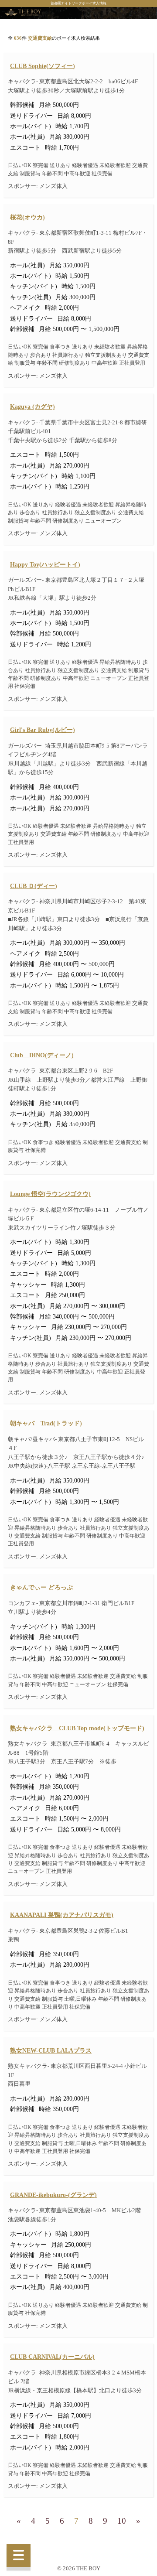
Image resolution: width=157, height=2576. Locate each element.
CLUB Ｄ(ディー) (34, 886)
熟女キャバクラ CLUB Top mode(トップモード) (77, 1728)
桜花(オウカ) (27, 217)
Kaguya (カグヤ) (32, 407)
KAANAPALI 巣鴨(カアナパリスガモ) (62, 1915)
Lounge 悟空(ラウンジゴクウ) (50, 1194)
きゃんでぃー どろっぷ (41, 1587)
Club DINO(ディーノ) (42, 1055)
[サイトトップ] (23, 13)
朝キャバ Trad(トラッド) (46, 1423)
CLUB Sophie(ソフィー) (43, 66)
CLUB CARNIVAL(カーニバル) (52, 2357)
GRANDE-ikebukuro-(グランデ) (53, 2195)
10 (122, 2521)
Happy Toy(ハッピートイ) (45, 564)
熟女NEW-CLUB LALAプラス (51, 2050)
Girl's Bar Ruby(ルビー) (43, 730)
